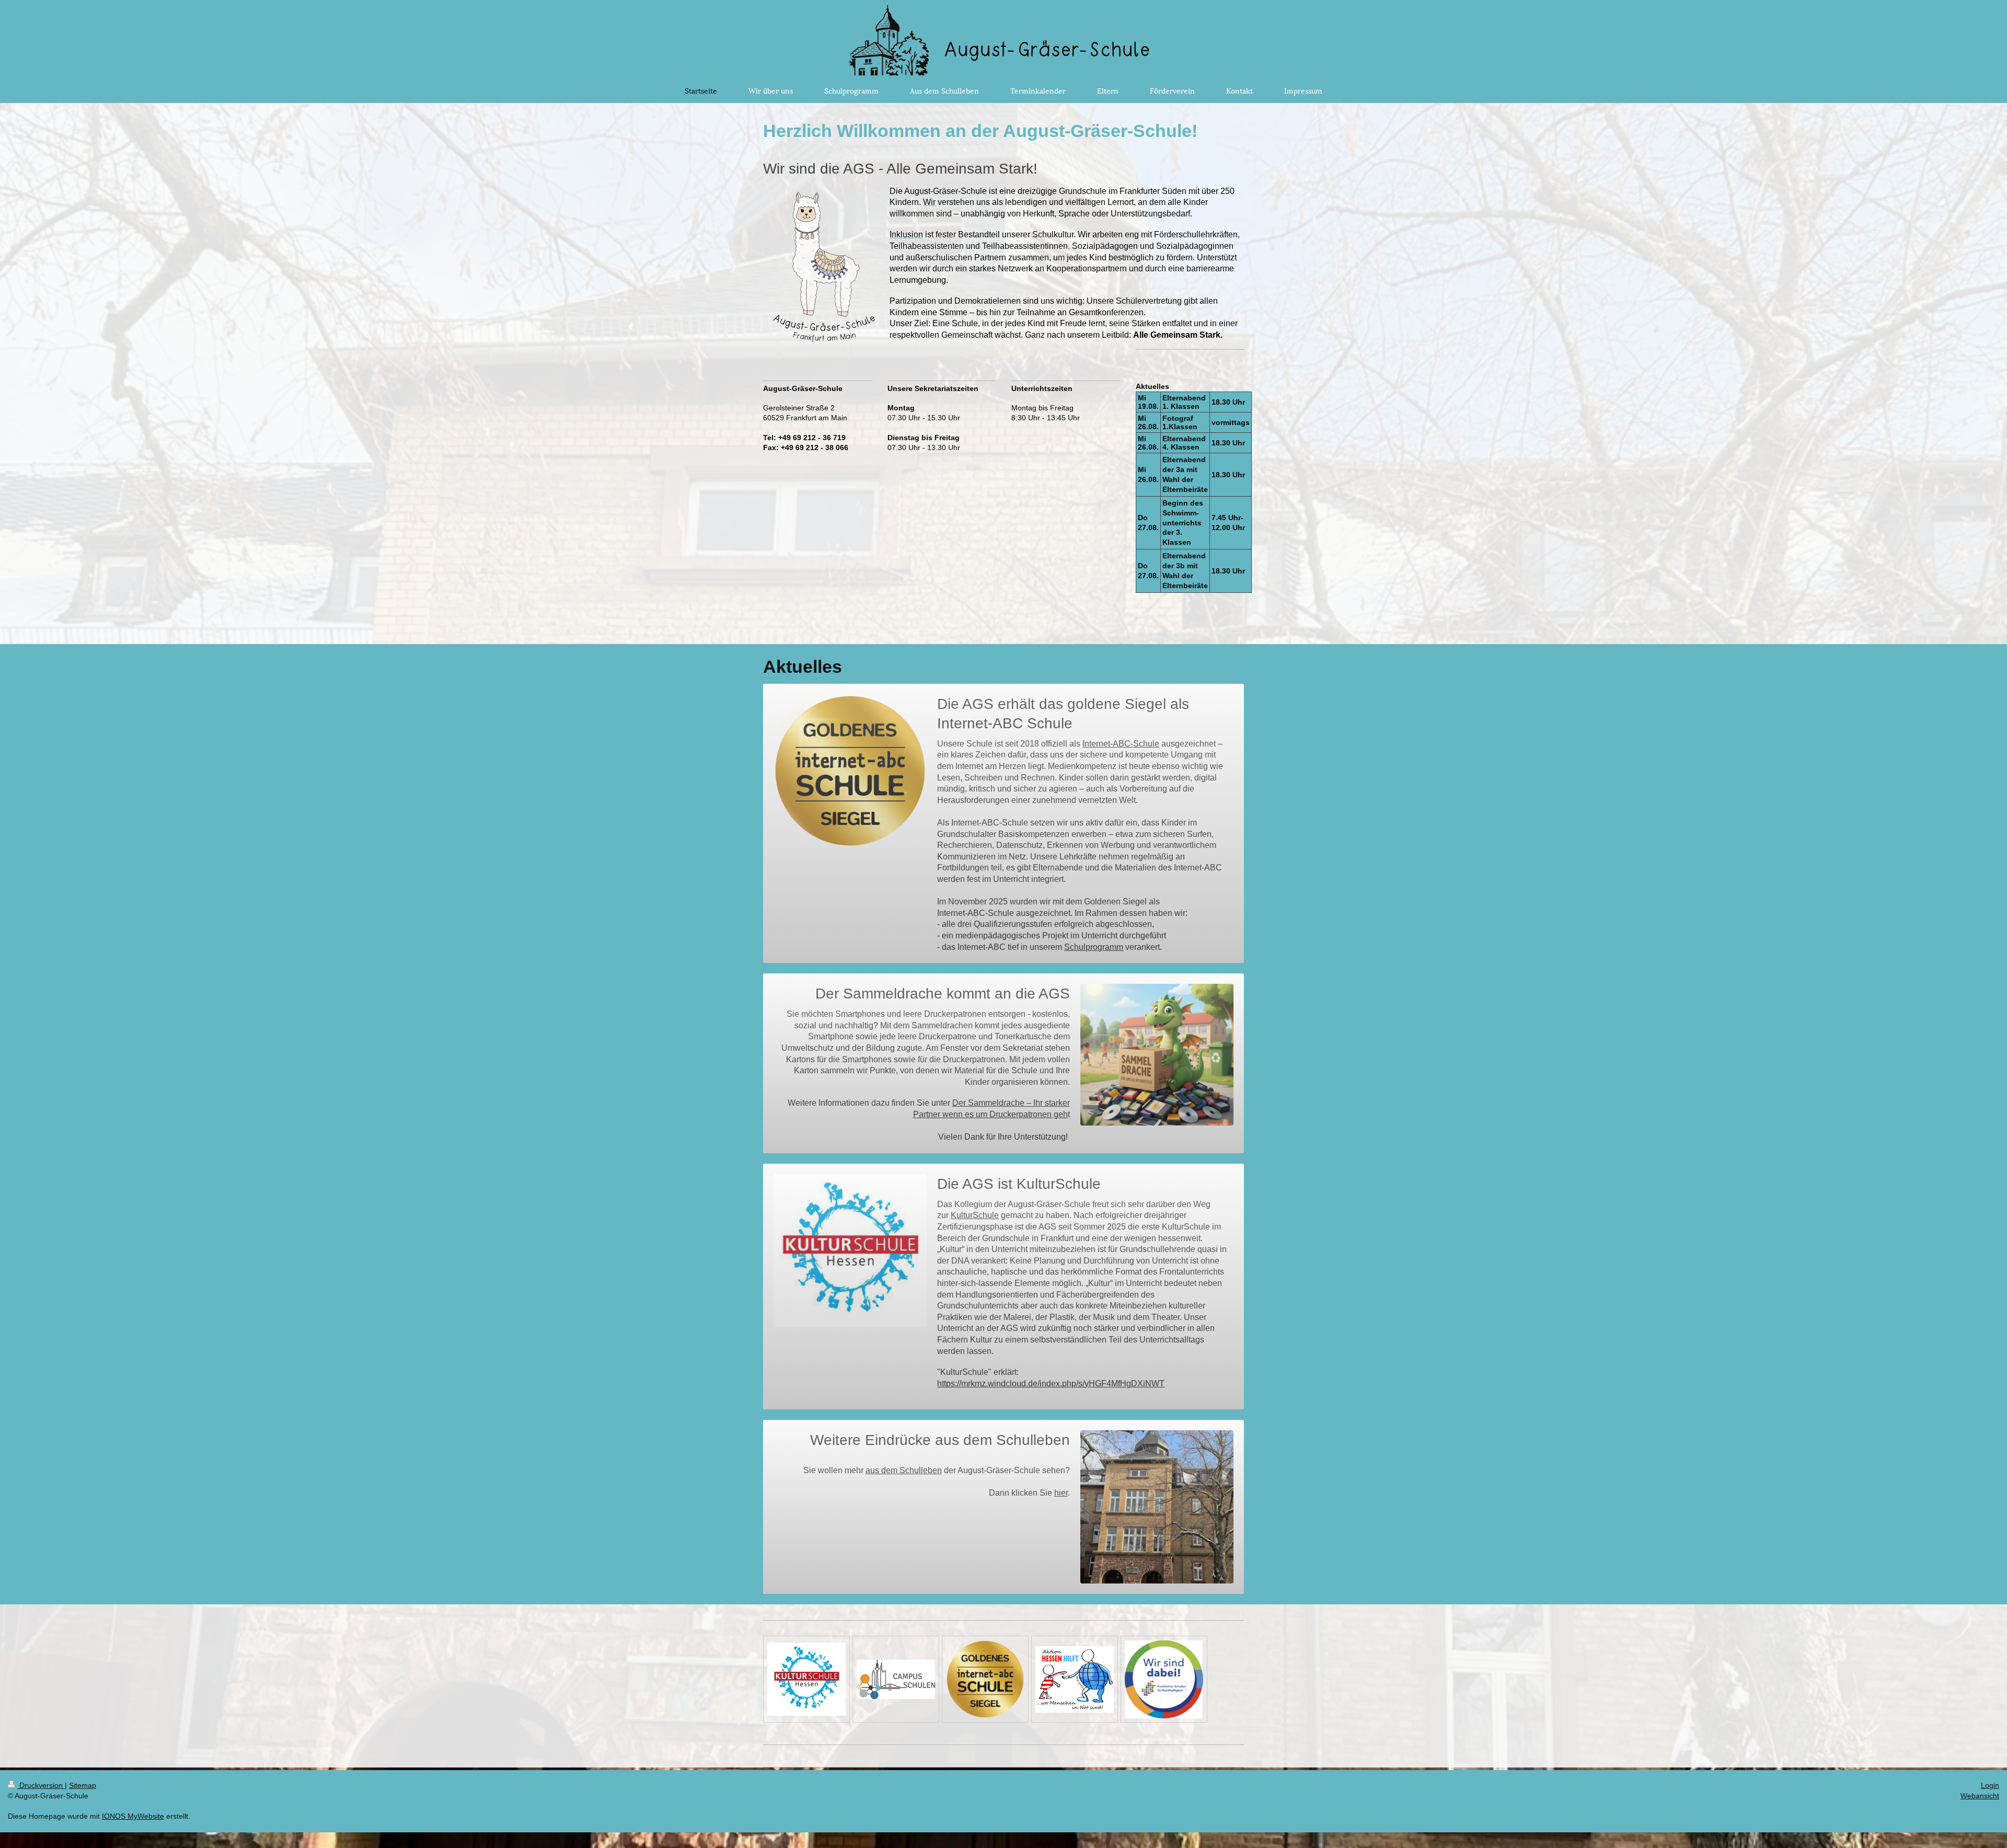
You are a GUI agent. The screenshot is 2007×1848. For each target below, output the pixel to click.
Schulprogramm (1094, 947)
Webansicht (1980, 1796)
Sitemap (83, 1785)
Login (1990, 1785)
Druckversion (41, 1785)
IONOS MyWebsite (133, 1816)
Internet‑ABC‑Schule (1121, 744)
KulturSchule (975, 1215)
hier (1061, 1493)
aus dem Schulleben (904, 1470)
